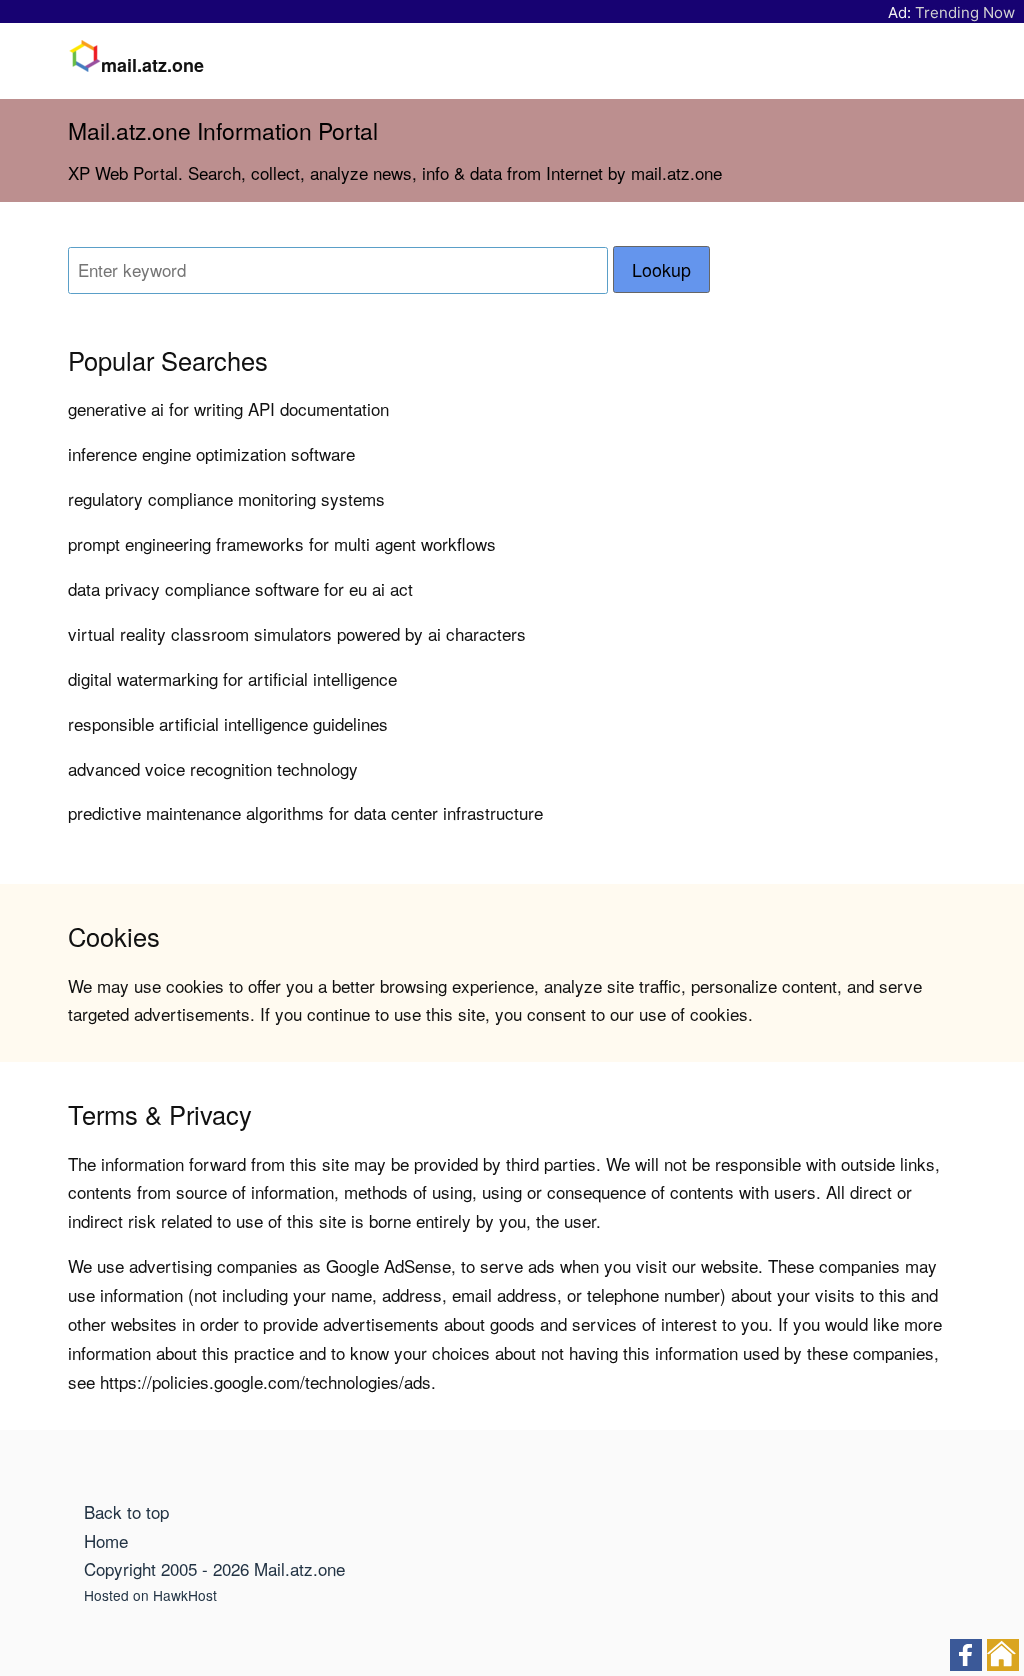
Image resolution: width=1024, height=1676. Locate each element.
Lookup (661, 269)
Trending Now (965, 12)
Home (106, 1540)
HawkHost (185, 1595)
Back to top (126, 1511)
